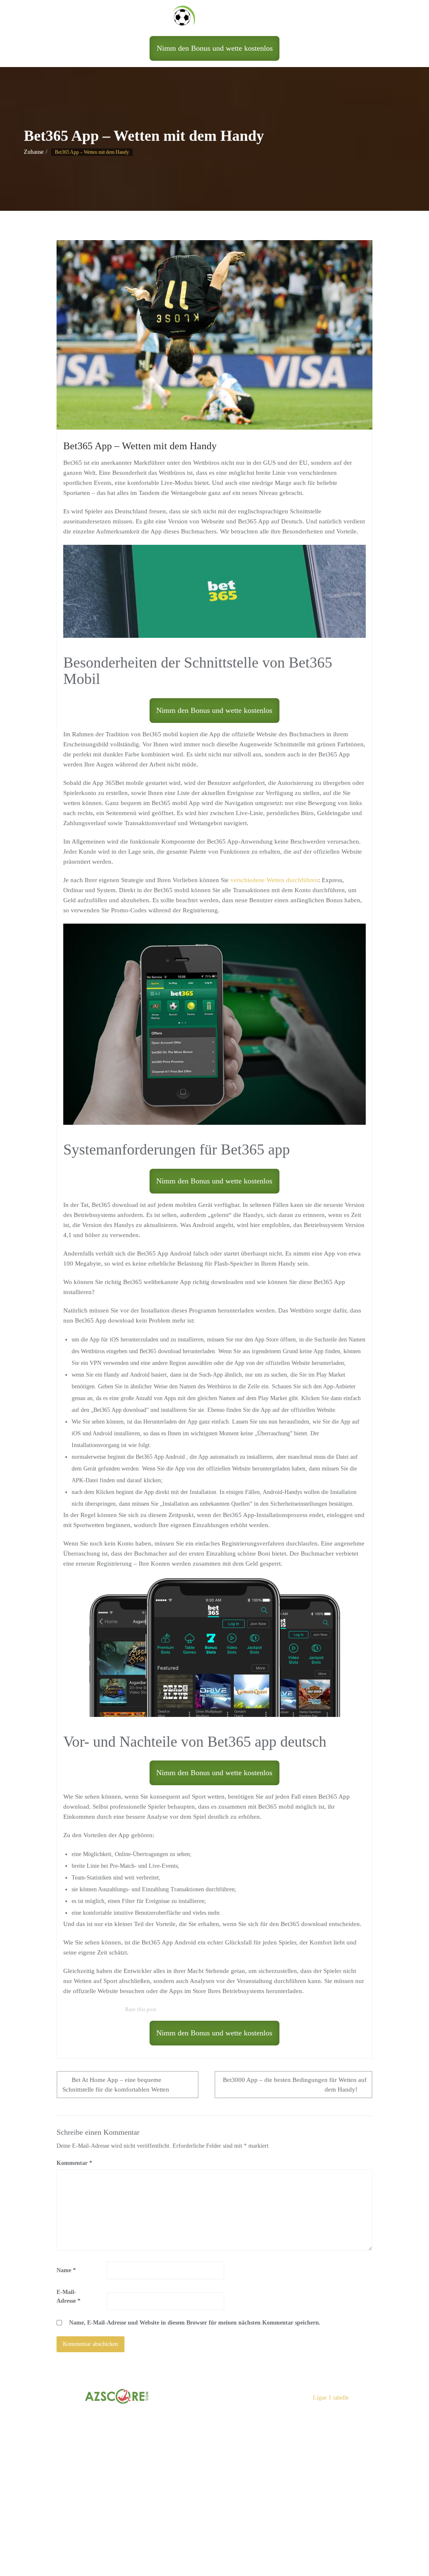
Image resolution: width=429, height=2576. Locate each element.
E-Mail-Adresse (68, 2296)
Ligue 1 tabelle (331, 2398)
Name (66, 2270)
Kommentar (74, 2163)
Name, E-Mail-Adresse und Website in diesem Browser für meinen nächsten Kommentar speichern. (195, 2323)
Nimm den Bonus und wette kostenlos (215, 48)
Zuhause (34, 152)
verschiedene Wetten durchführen (274, 880)
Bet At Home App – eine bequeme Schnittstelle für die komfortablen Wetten (116, 2085)
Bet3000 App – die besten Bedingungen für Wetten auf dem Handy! (295, 2085)
